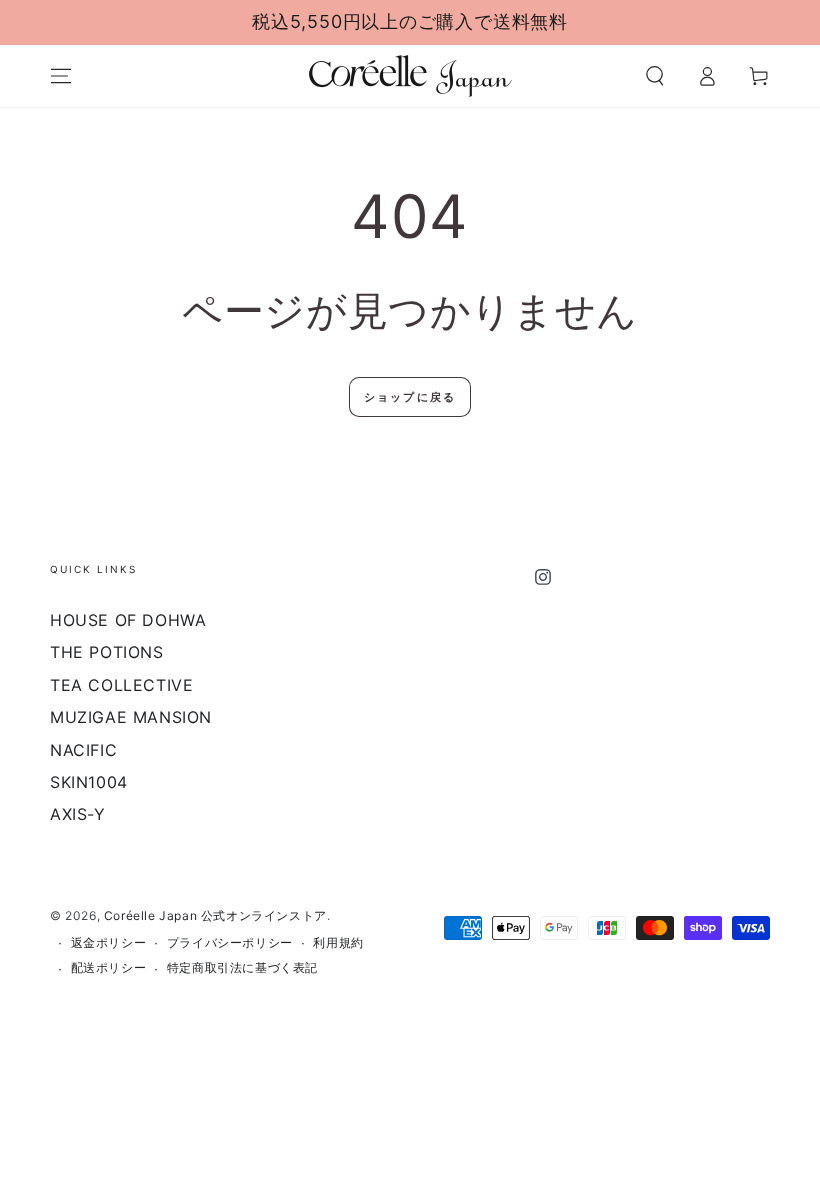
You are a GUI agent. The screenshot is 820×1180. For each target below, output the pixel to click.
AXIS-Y (78, 814)
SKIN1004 (89, 782)
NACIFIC (83, 750)
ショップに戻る (410, 397)
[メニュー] (61, 76)
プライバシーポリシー (230, 942)
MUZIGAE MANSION (131, 717)
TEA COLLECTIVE (121, 685)
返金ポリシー (109, 942)
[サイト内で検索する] (655, 76)
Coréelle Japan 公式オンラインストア (215, 915)
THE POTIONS (107, 652)
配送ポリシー (109, 967)
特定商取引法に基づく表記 (242, 967)
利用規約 (338, 942)
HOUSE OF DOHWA (128, 620)
